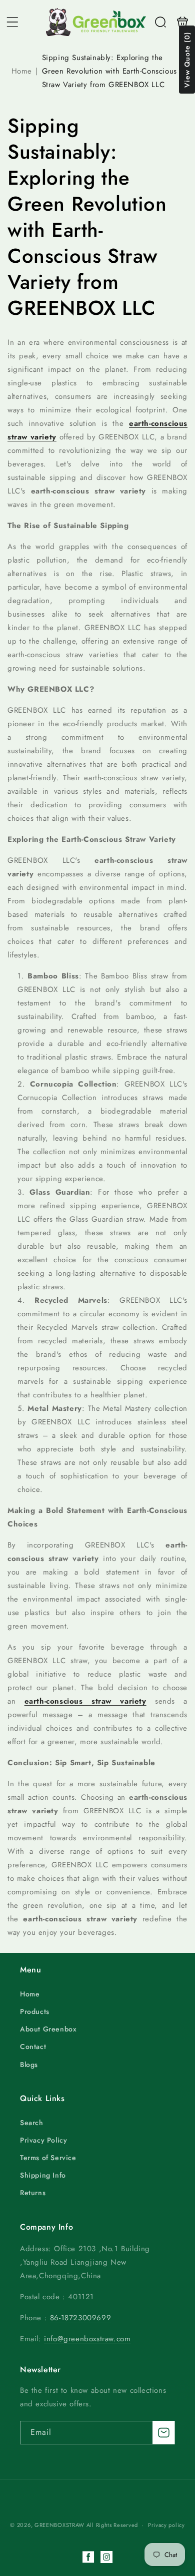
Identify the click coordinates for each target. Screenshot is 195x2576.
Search (32, 2123)
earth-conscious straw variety (85, 1701)
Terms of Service (48, 2158)
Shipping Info (43, 2175)
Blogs (29, 2065)
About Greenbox (48, 2029)
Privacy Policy (43, 2140)
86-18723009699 (80, 2318)
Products (35, 2011)
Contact (33, 2046)
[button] (12, 22)
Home (22, 71)
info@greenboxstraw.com (87, 2339)
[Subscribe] (163, 2433)
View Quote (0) (187, 60)
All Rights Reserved (112, 2525)
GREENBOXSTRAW (59, 2525)
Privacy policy (166, 2525)
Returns (33, 2193)
